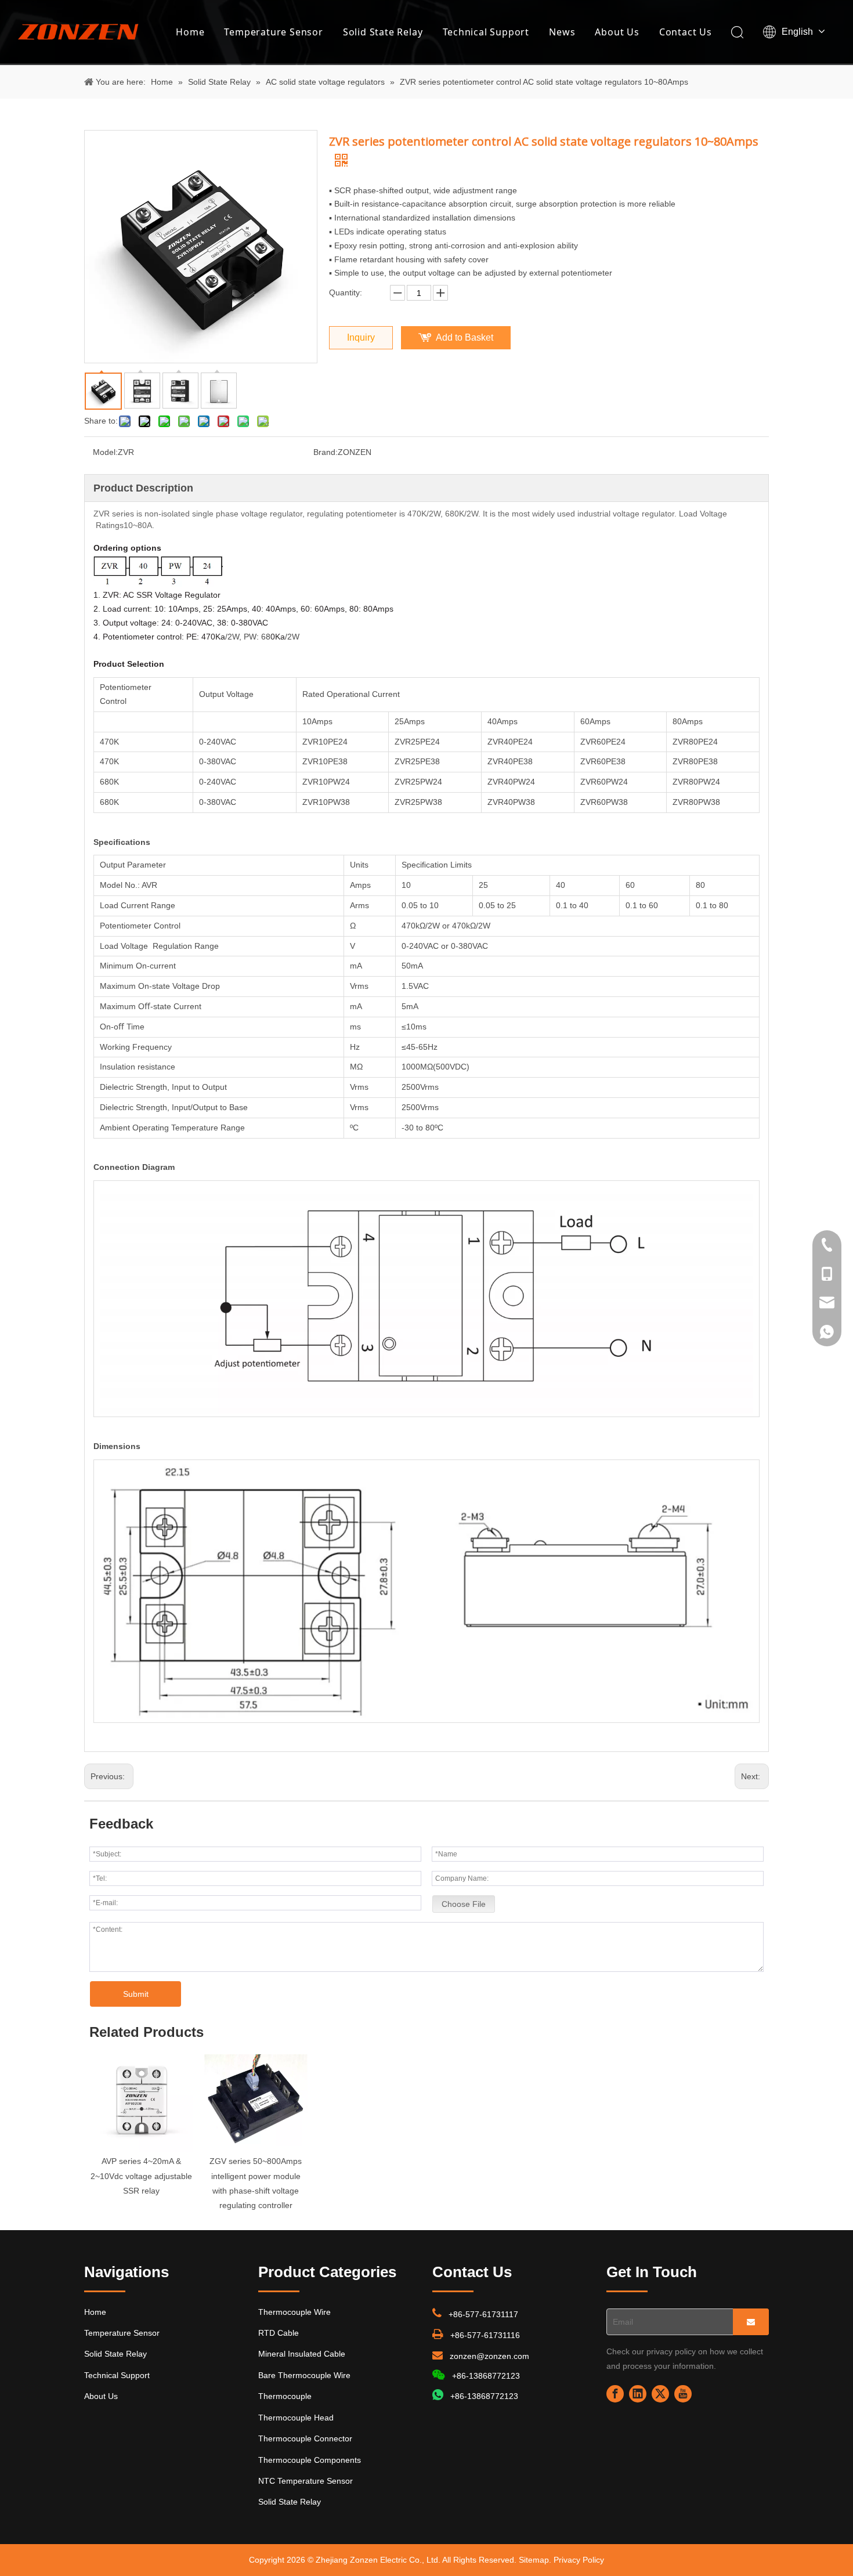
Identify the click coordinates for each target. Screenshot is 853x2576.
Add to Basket (465, 337)
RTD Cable (279, 2333)
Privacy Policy (579, 2560)
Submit (136, 1994)
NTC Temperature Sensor (306, 2481)
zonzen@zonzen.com (489, 2356)
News (562, 32)
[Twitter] (660, 2394)
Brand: (326, 452)
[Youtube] (683, 2394)
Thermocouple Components (310, 2460)
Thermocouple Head (296, 2418)
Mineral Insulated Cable (302, 2354)
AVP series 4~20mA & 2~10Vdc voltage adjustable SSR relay (141, 2176)
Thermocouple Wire (294, 2312)
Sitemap (534, 2560)
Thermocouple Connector (305, 2438)
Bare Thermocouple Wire (304, 2375)
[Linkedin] (638, 2394)
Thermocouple (285, 2396)
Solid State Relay (383, 32)
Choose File (464, 1904)
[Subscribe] (751, 2322)
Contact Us (686, 32)
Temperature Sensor (273, 32)
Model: (105, 452)
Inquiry (361, 337)
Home (190, 32)
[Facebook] (615, 2394)
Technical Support (486, 32)
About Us (617, 32)
